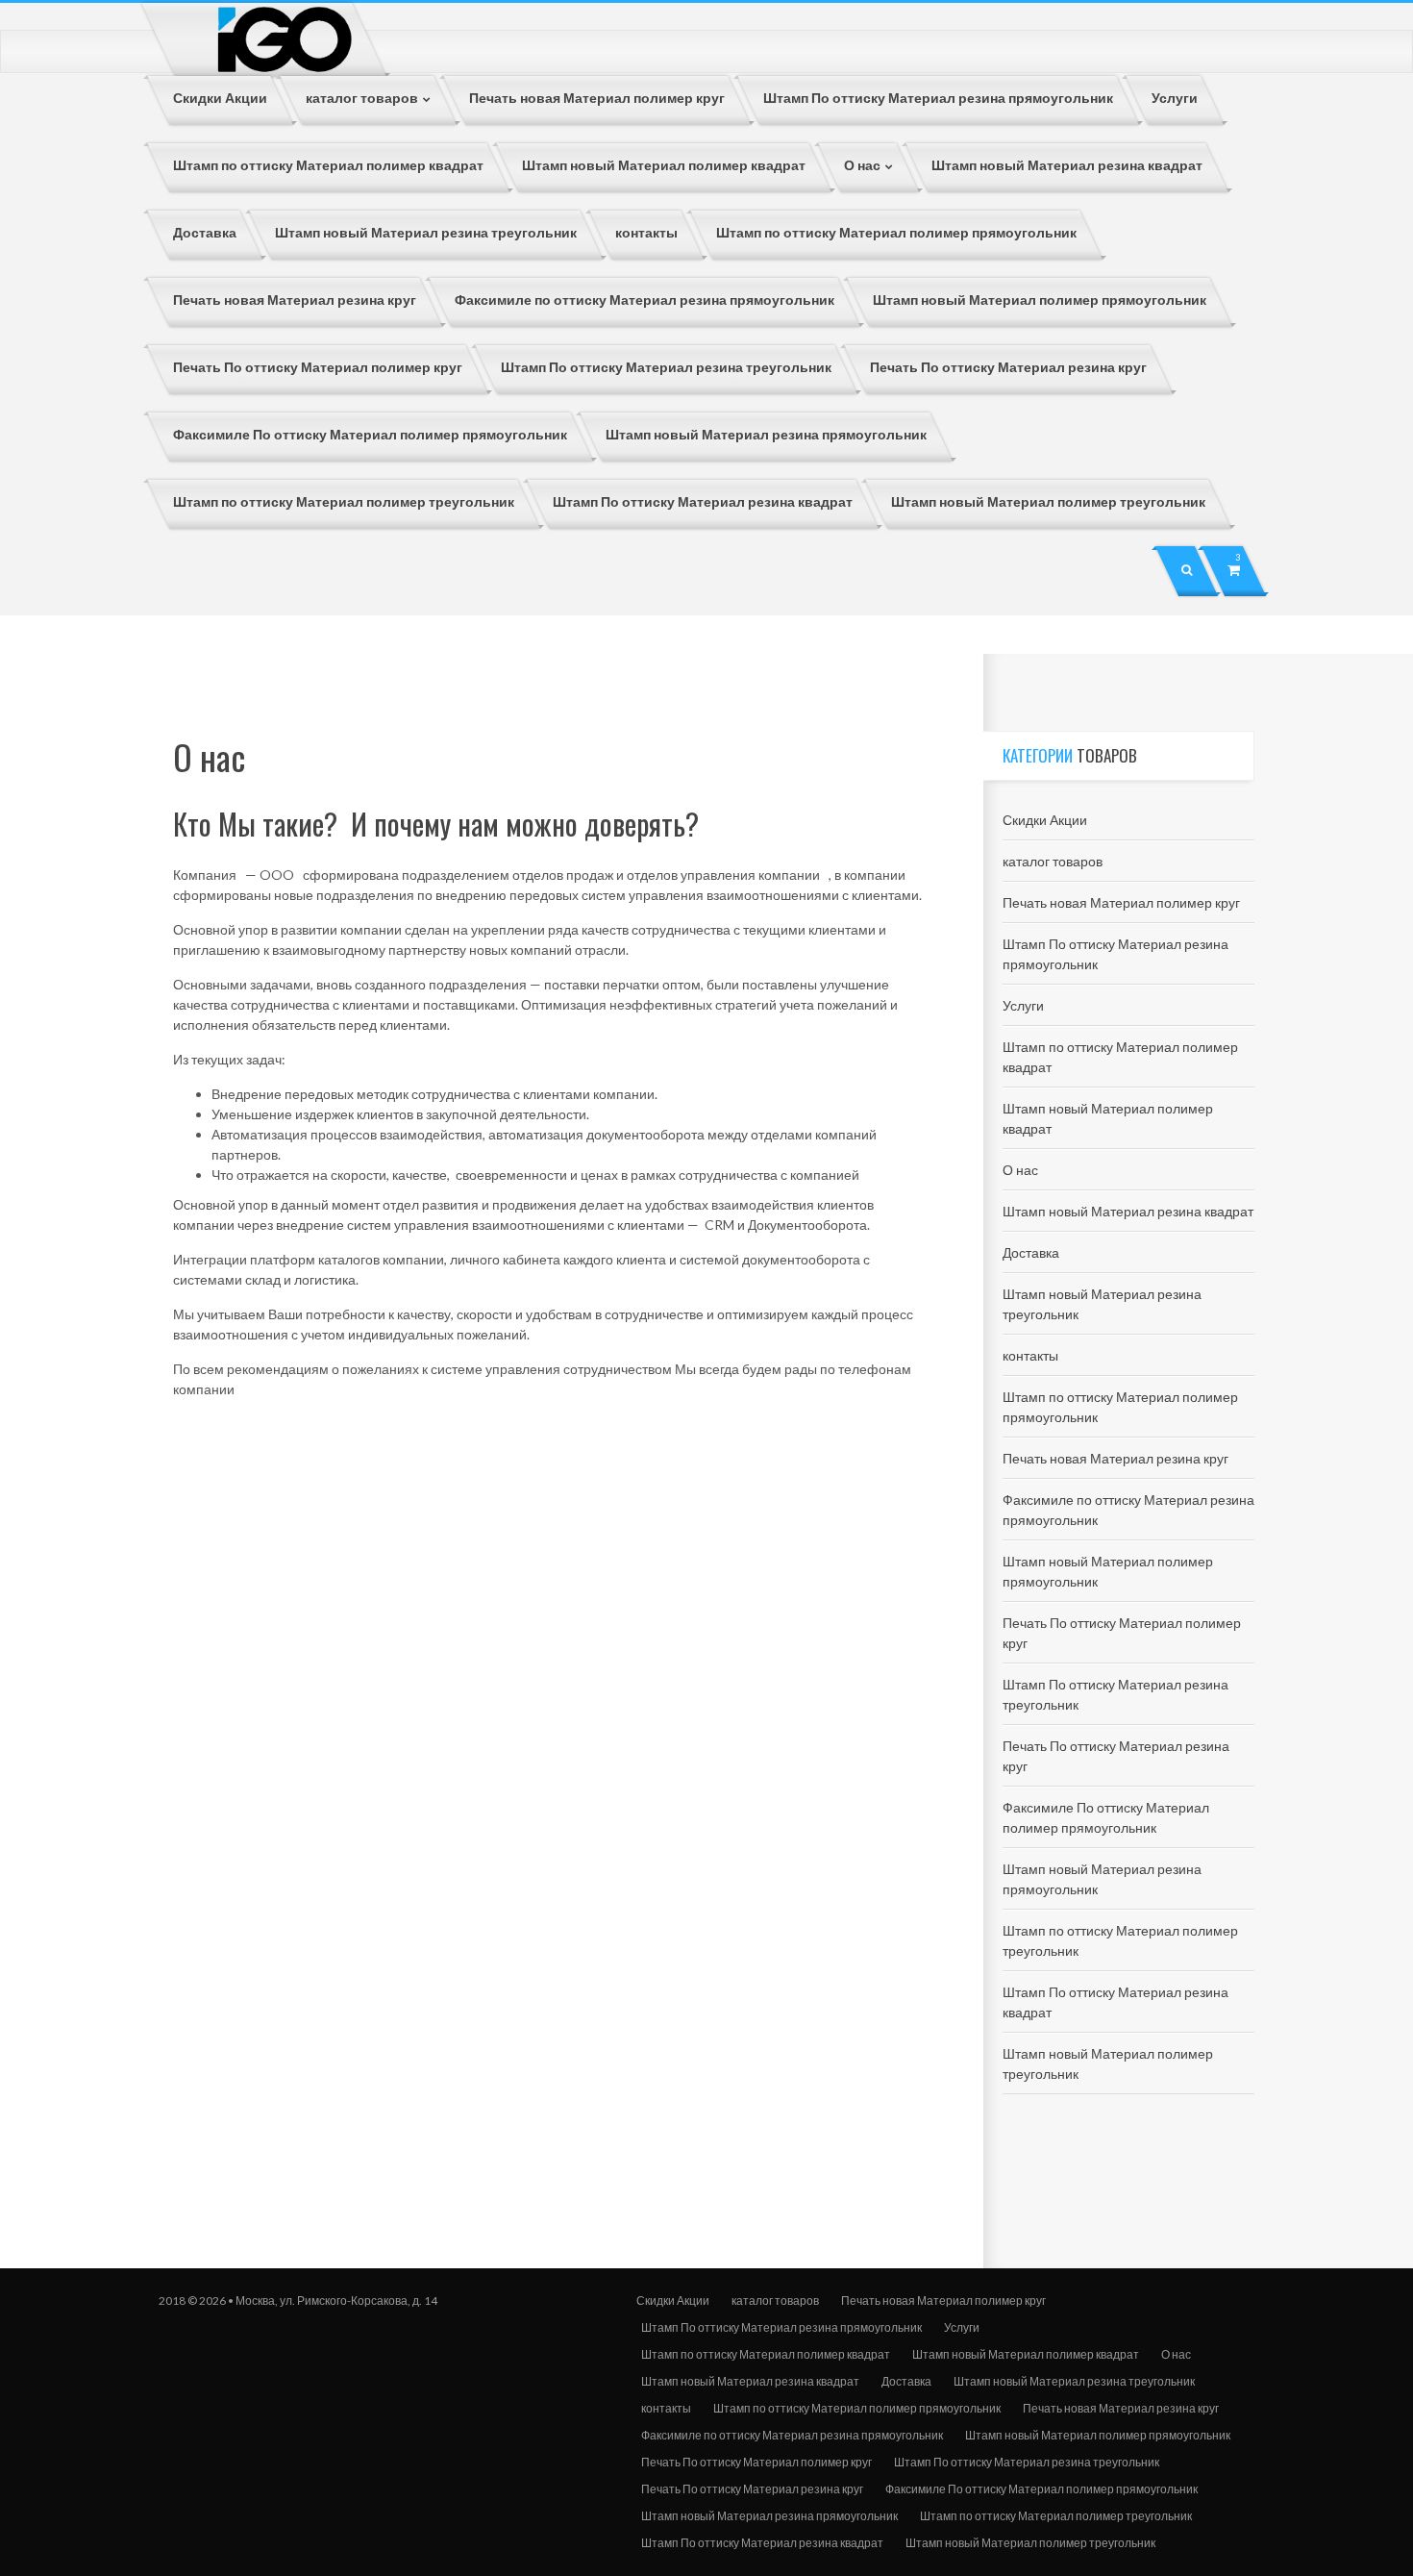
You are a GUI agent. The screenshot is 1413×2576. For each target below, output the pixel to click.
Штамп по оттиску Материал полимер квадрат (766, 2354)
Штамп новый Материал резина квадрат (1128, 1211)
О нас (1020, 1170)
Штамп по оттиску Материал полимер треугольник (1056, 2516)
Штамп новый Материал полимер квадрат (1026, 2354)
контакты (1030, 1355)
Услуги (1023, 1005)
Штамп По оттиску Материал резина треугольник (1027, 2462)
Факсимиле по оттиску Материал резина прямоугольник (792, 2435)
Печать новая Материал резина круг (1116, 1458)
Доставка (1031, 1252)
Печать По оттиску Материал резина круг (752, 2489)
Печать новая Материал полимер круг (1121, 902)
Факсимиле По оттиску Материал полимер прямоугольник (1041, 2489)
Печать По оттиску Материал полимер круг (756, 2462)
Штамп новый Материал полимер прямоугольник (1098, 2435)
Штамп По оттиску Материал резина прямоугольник (781, 2327)
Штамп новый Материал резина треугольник (1074, 2381)
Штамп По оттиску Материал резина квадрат (762, 2543)
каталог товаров (1053, 861)
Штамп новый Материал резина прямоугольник (769, 2516)
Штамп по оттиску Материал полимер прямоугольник (857, 2408)
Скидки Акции (1045, 820)
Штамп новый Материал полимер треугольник (1030, 2543)
